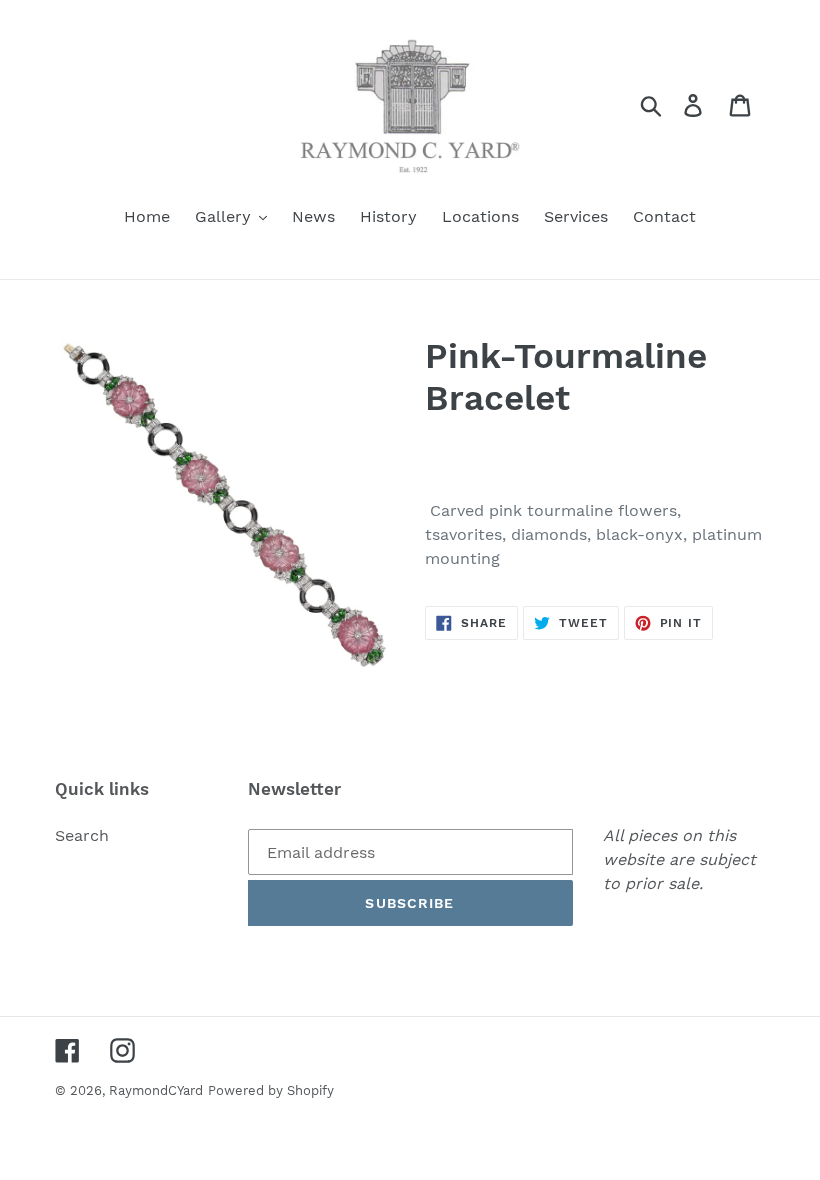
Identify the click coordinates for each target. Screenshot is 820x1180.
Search (82, 835)
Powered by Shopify (271, 1090)
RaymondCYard (156, 1090)
